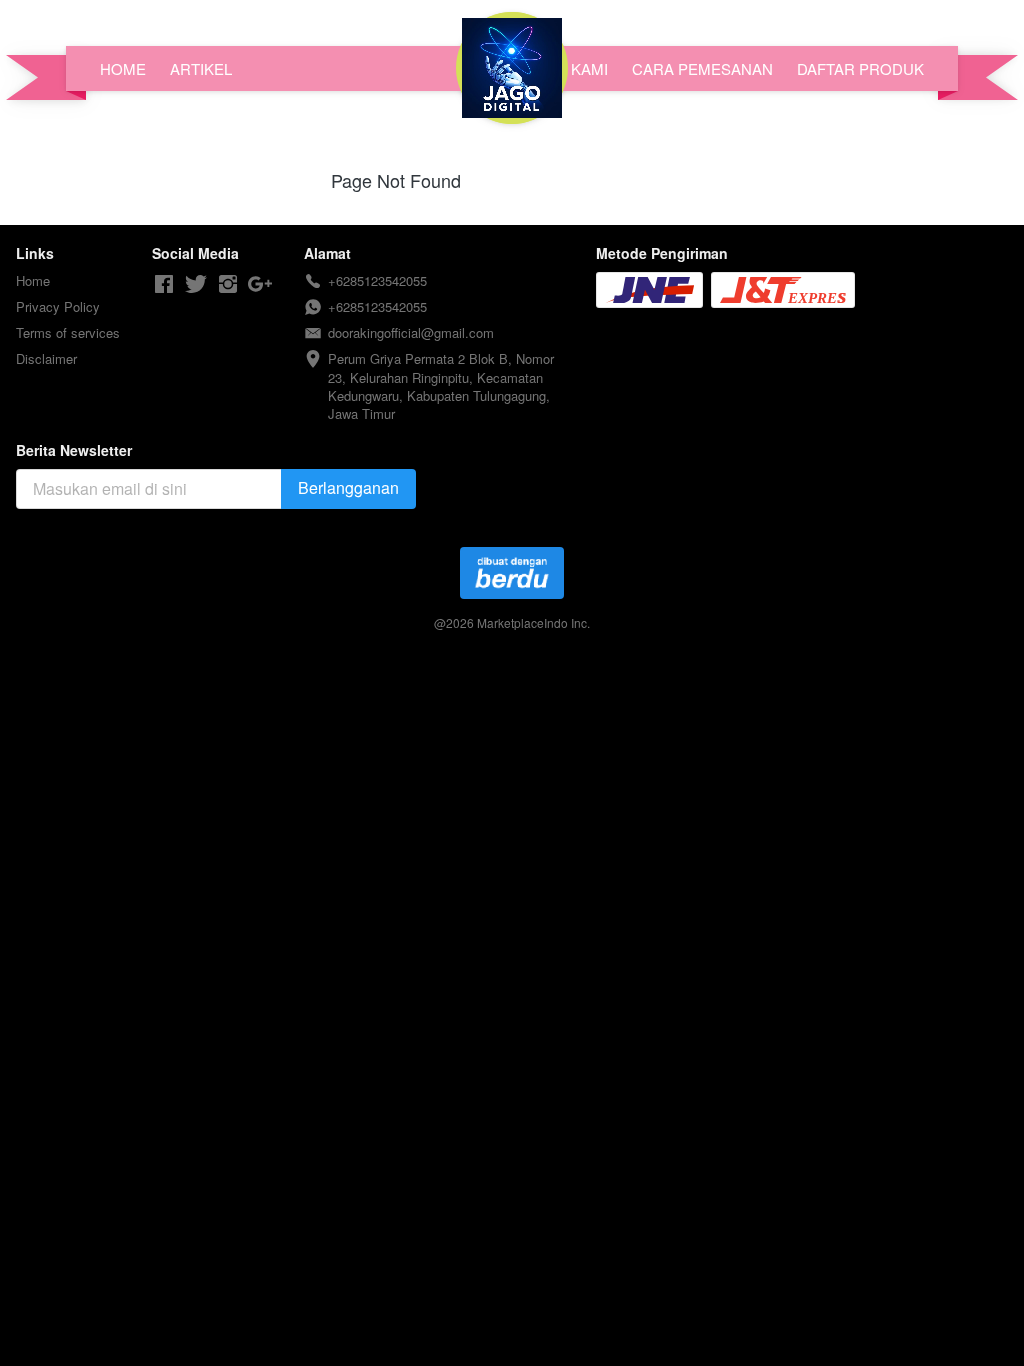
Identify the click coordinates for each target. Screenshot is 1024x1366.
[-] (164, 284)
